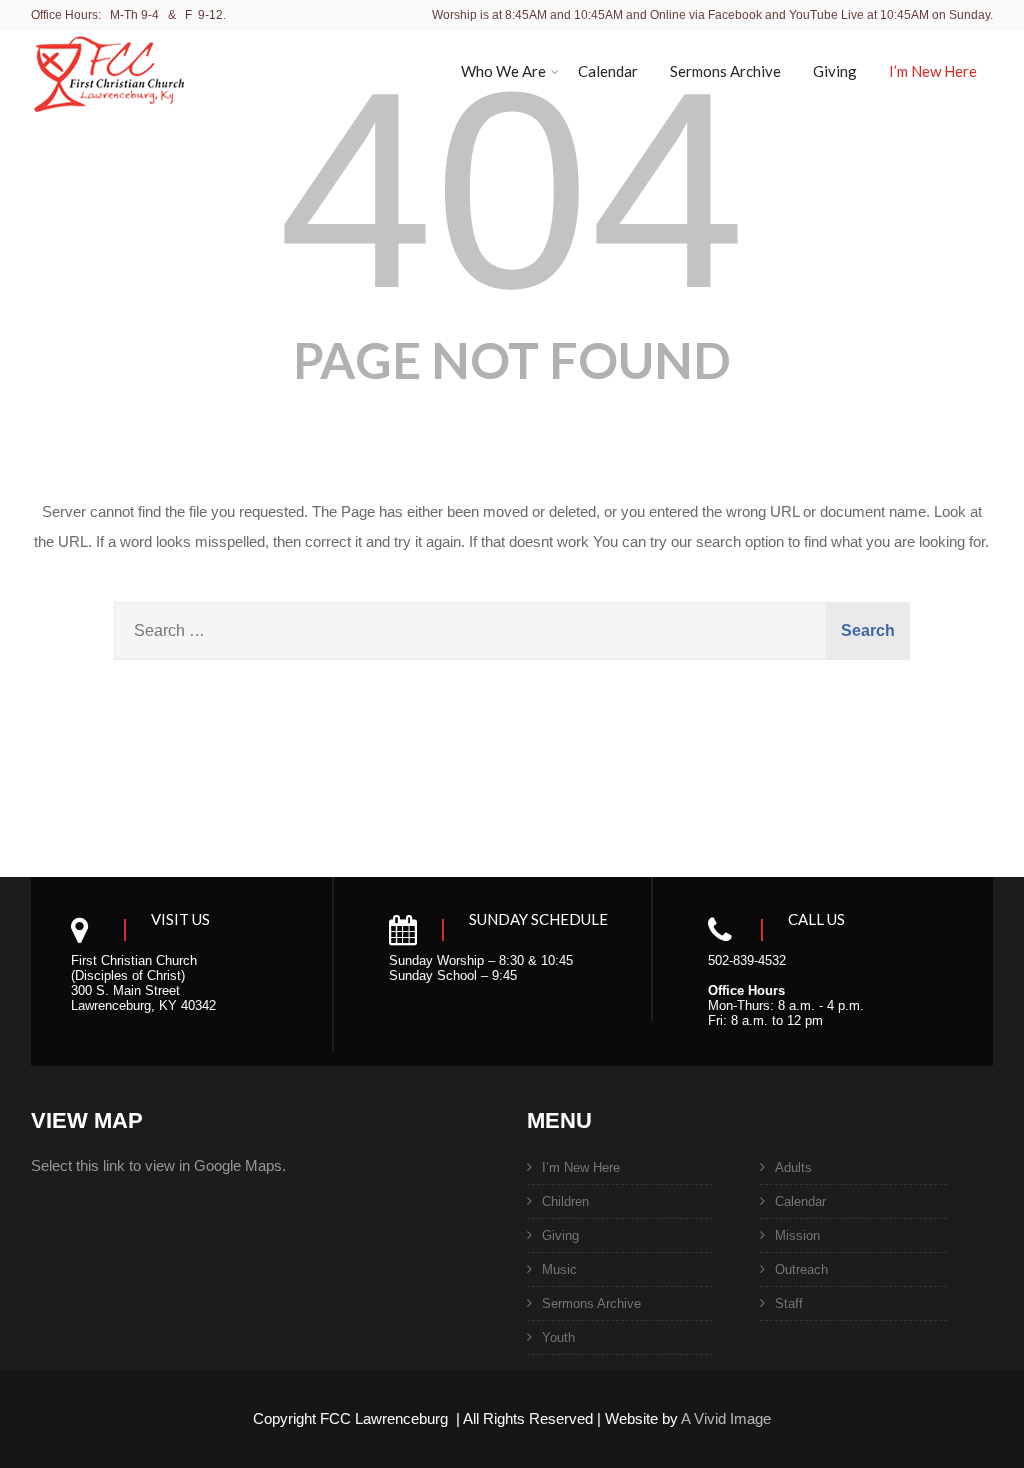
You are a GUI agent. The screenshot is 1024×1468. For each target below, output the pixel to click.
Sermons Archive (725, 71)
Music (559, 1269)
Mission (797, 1235)
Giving (835, 71)
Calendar (608, 71)
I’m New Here (933, 71)
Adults (793, 1167)
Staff (789, 1303)
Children (565, 1201)
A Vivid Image (726, 1418)
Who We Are (503, 71)
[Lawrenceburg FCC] (109, 124)
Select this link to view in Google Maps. (158, 1165)
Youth (558, 1337)
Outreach (801, 1269)
